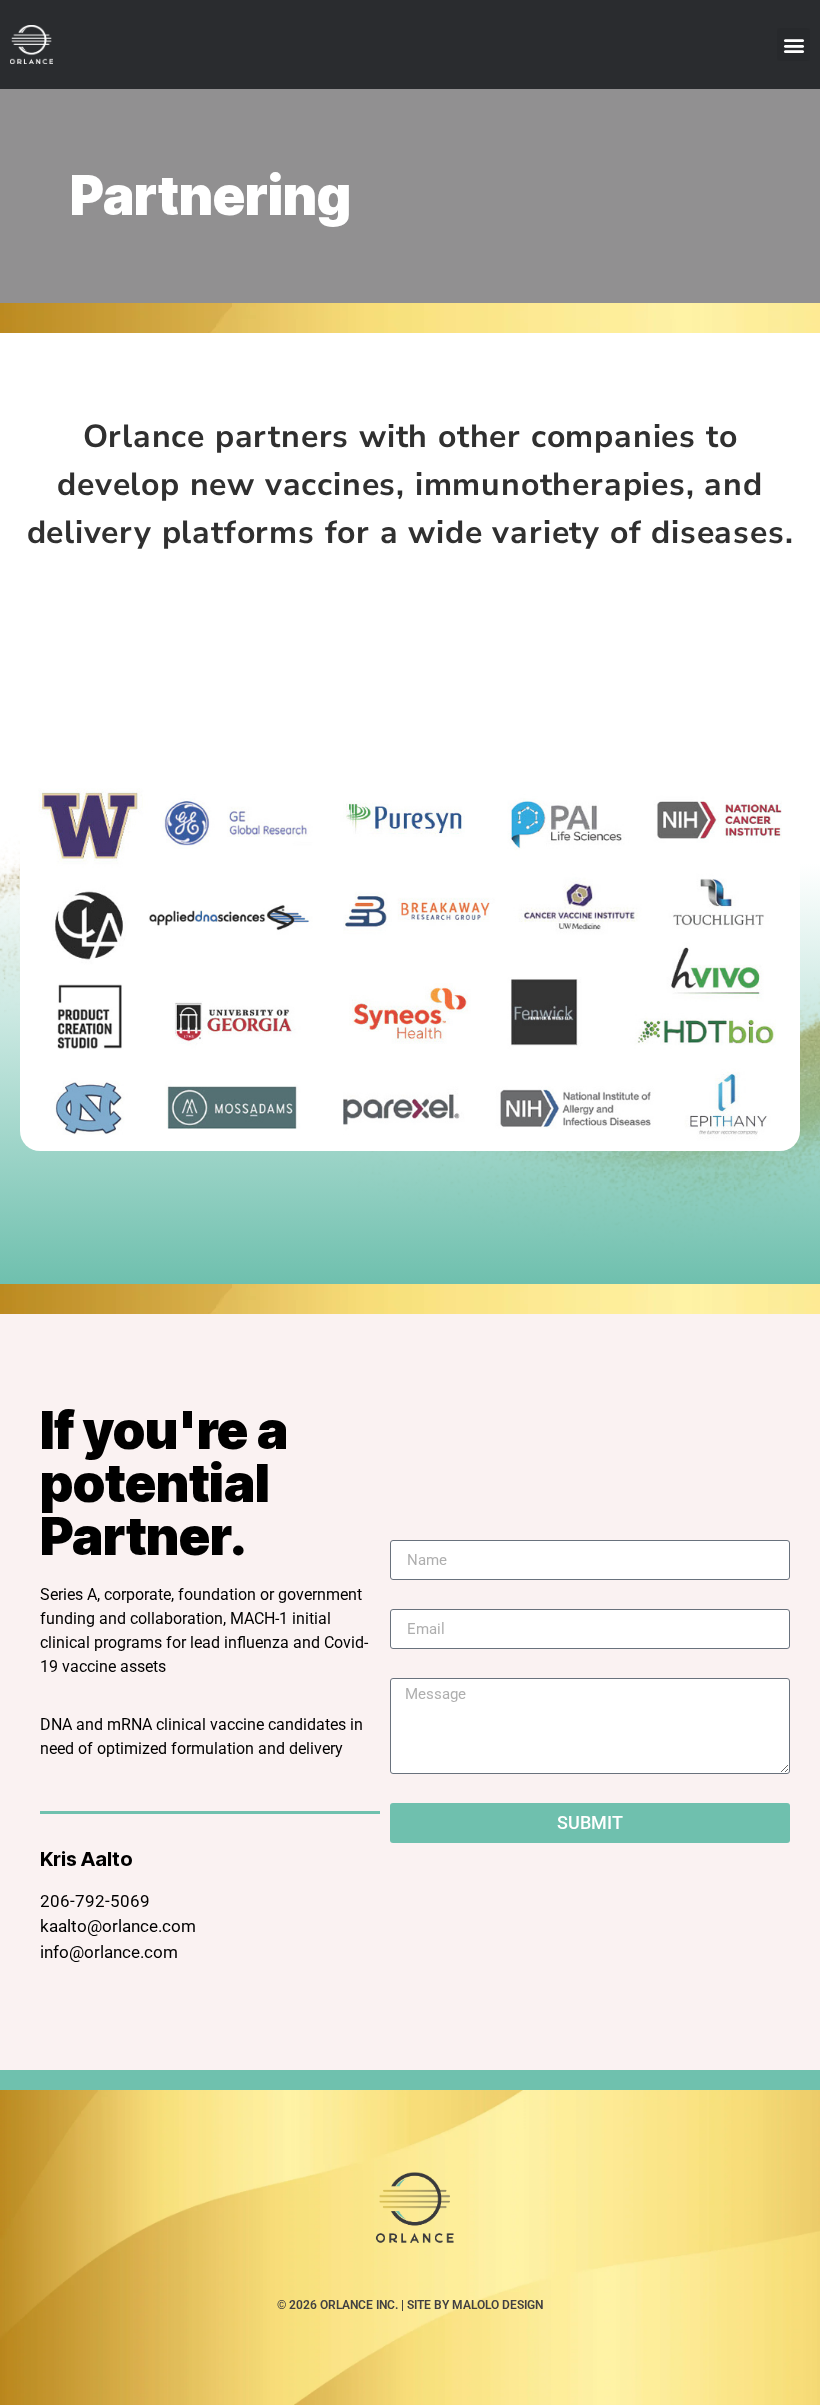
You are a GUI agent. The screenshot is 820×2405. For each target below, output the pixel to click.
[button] (793, 44)
